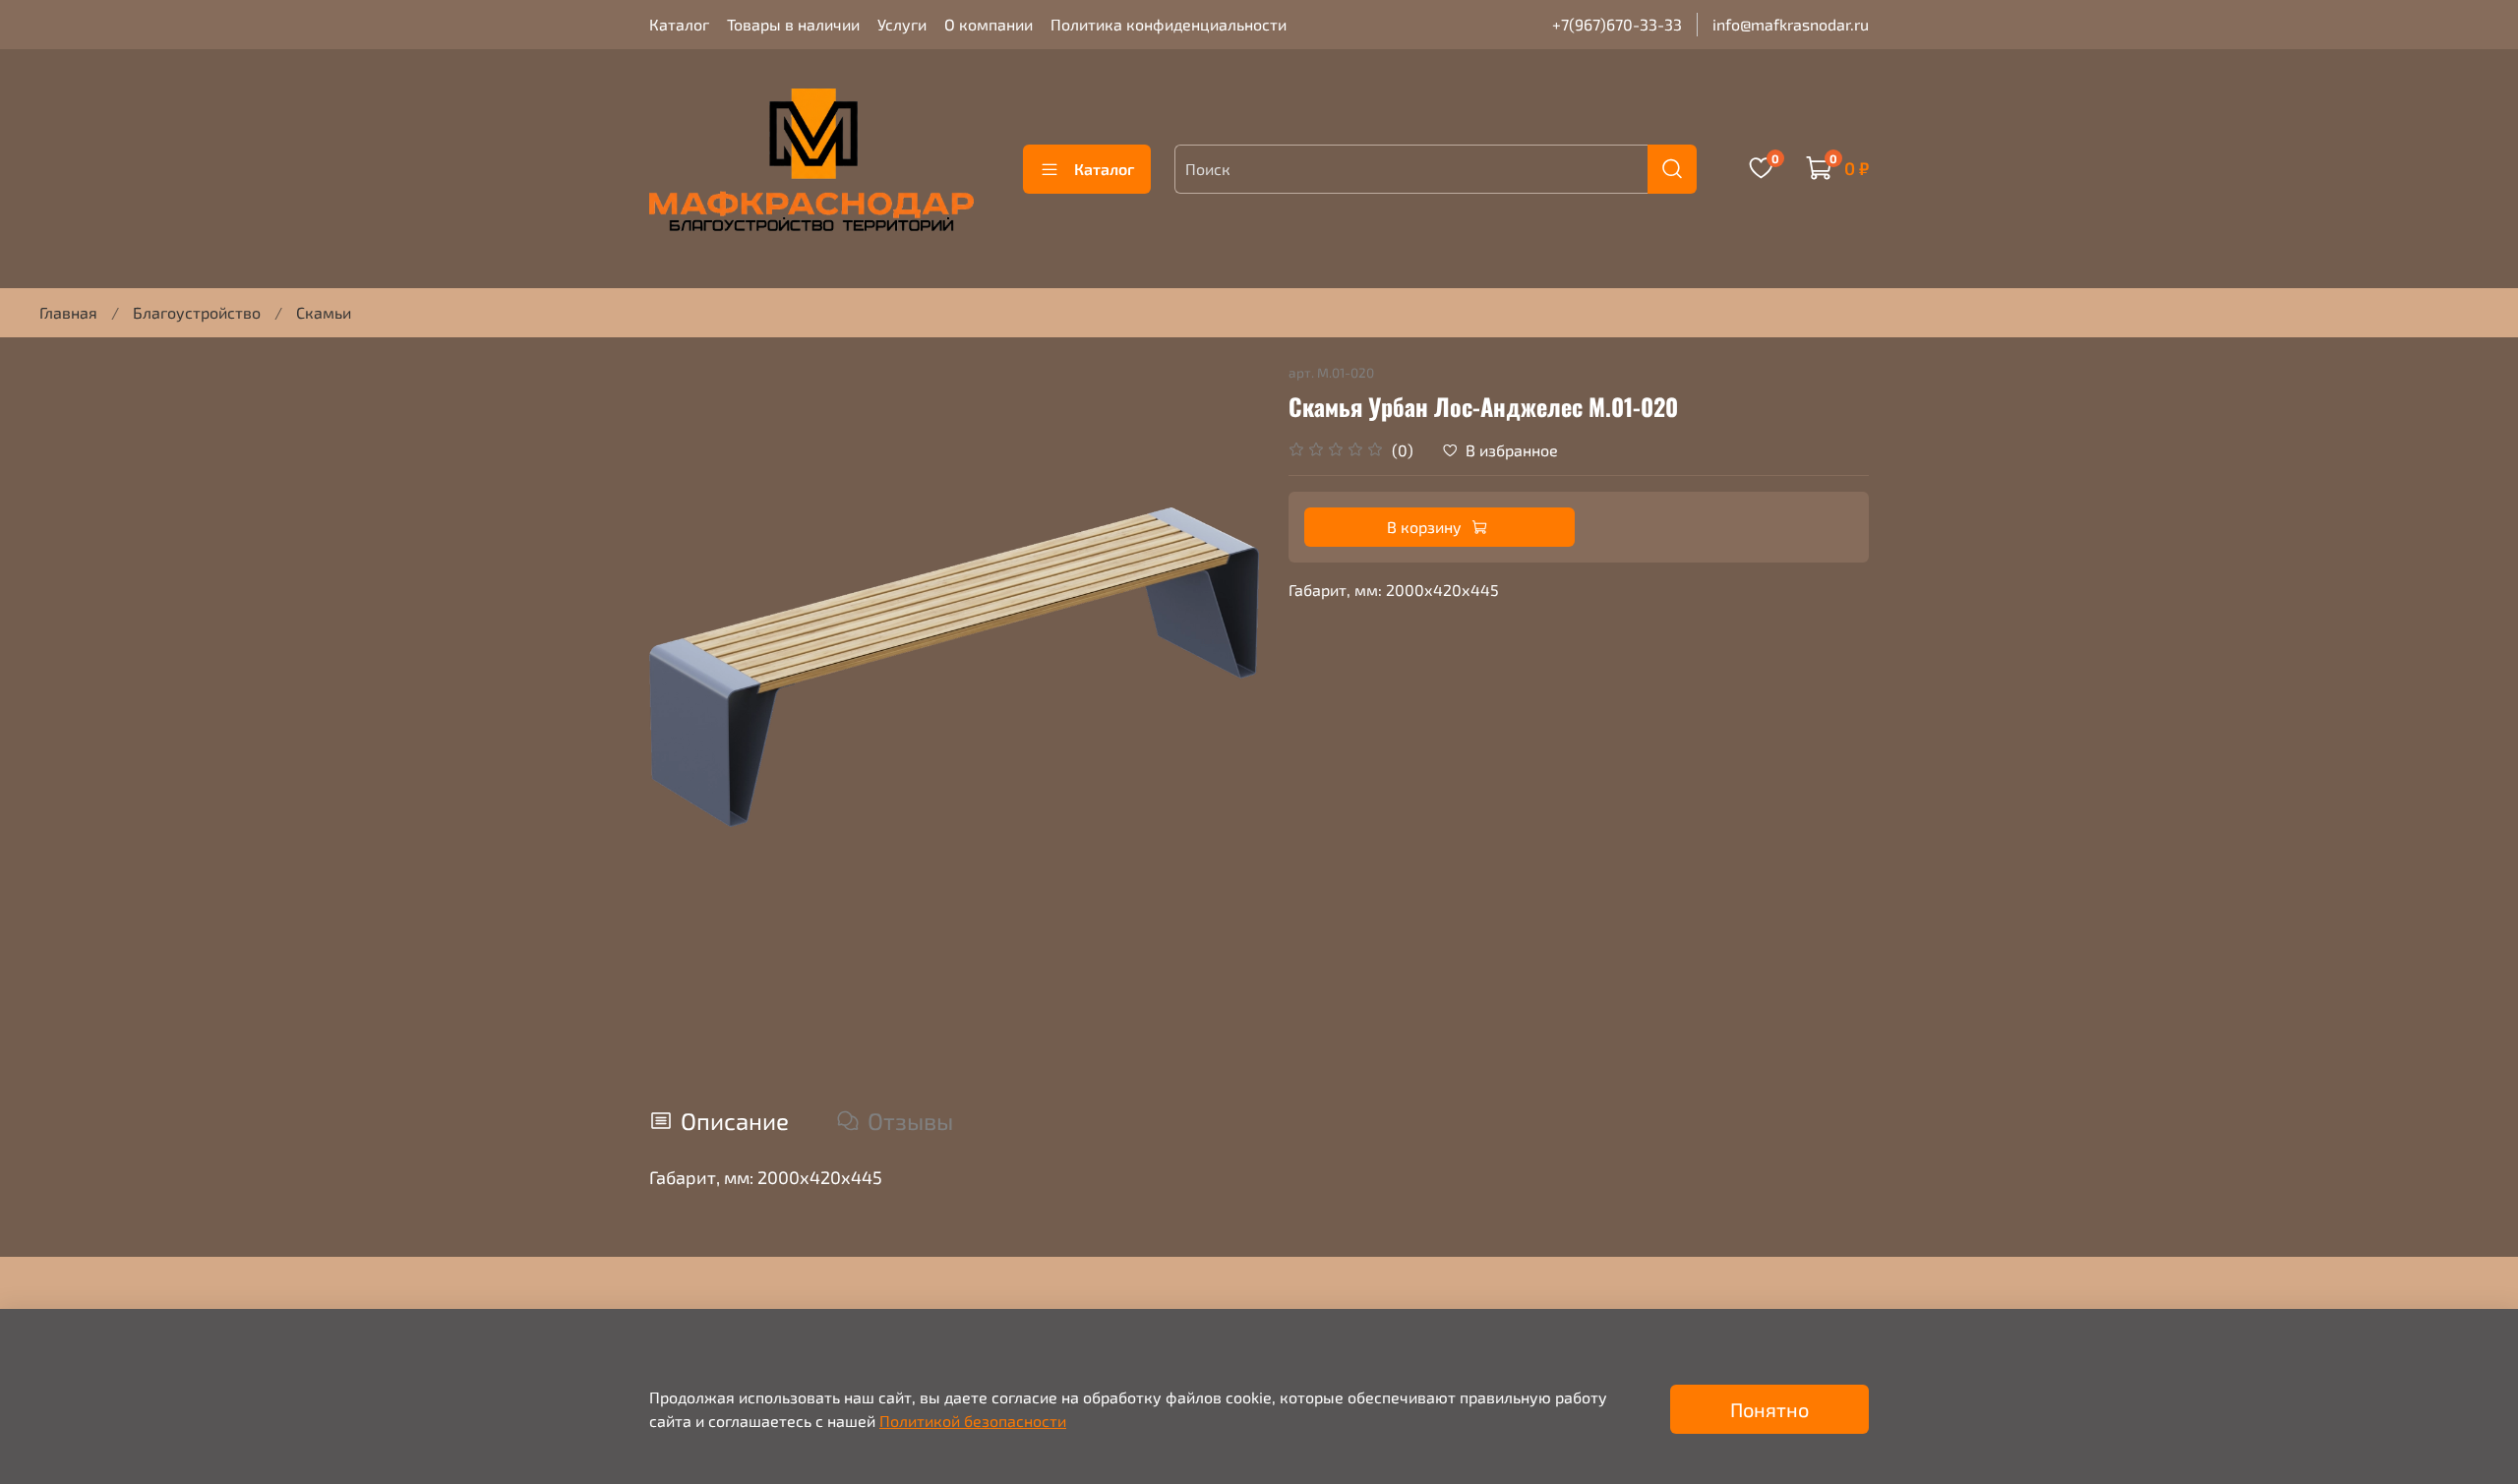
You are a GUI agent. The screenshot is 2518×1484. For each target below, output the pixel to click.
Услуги (902, 24)
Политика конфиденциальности (1169, 24)
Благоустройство (197, 312)
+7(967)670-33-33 (1617, 24)
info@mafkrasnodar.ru (1791, 24)
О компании (989, 24)
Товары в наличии (793, 24)
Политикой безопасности (973, 1421)
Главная (68, 312)
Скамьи (324, 312)
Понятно (1769, 1409)
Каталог (679, 24)
